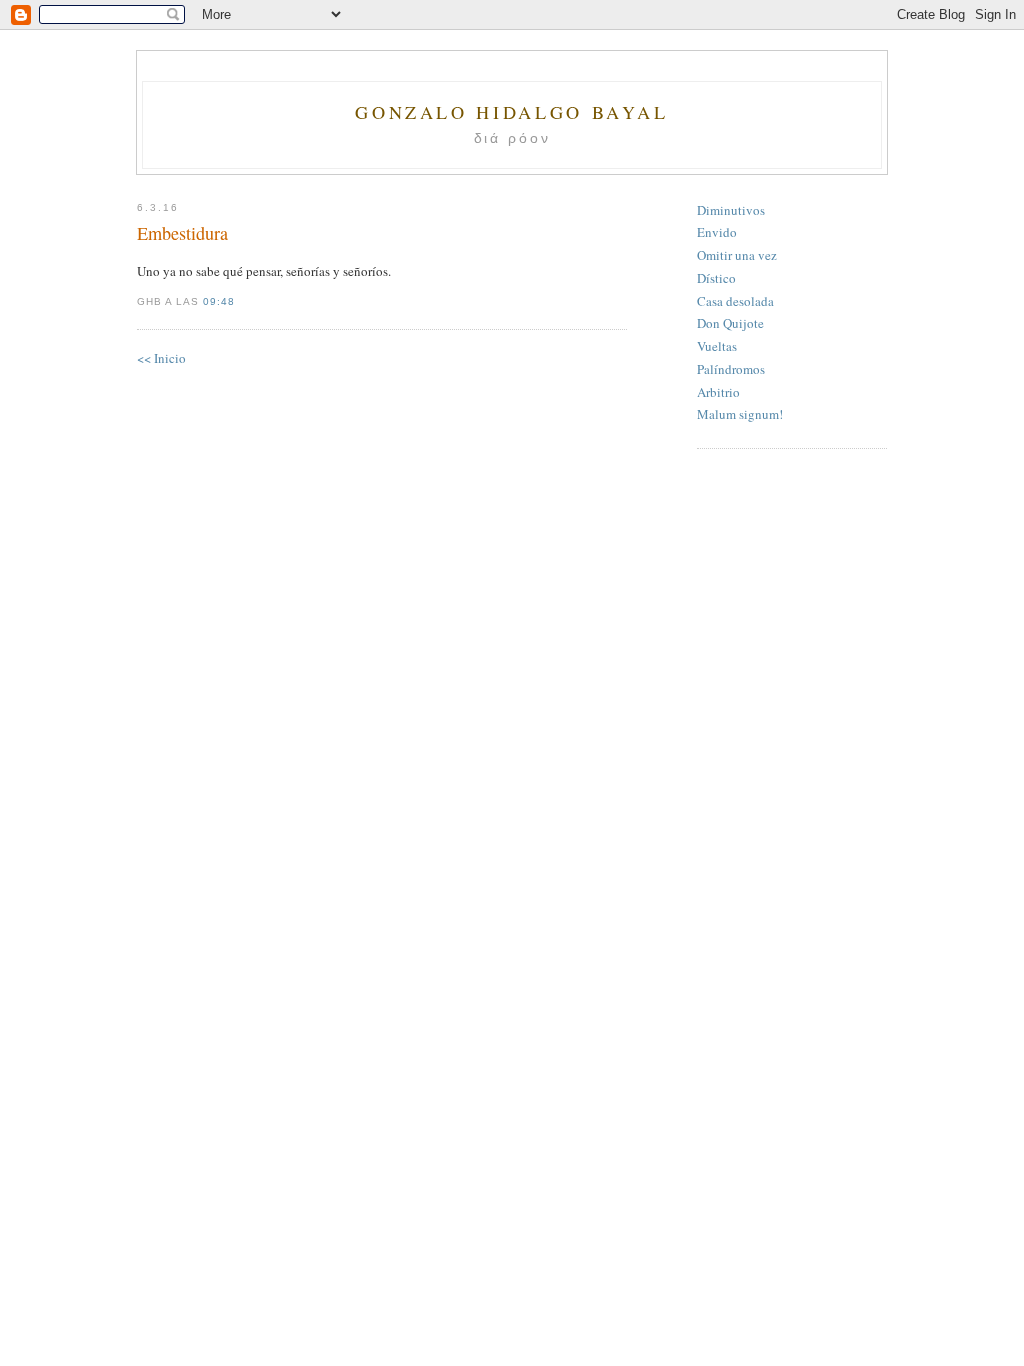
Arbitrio (718, 392)
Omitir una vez (737, 255)
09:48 (219, 301)
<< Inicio (161, 358)
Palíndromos (731, 369)
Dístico (716, 278)
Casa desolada (735, 301)
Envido (717, 232)
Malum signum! (740, 414)
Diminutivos (731, 210)
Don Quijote (730, 323)
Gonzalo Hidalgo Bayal (511, 112)
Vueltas (717, 346)
